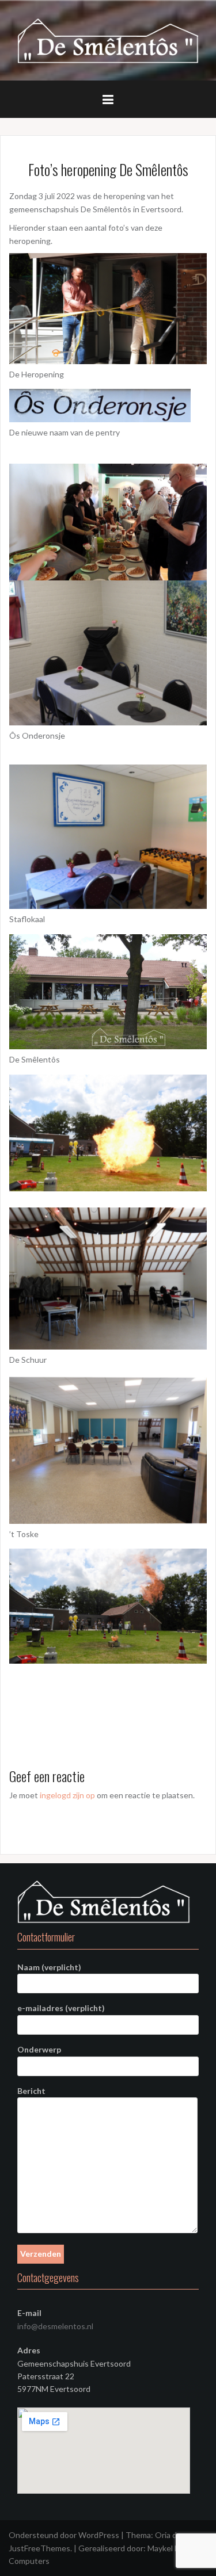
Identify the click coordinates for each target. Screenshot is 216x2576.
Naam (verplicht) (49, 1967)
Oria (163, 2535)
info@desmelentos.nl (55, 2326)
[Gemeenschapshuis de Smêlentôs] (108, 39)
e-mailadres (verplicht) (61, 2008)
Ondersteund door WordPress (64, 2535)
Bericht (31, 2091)
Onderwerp (39, 2049)
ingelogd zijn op (67, 1795)
